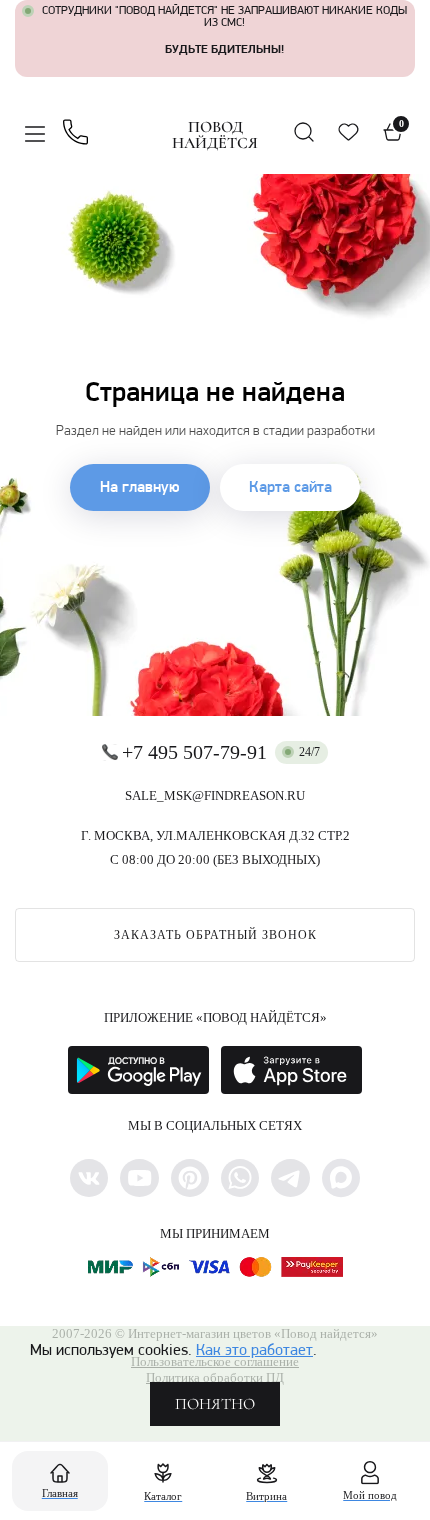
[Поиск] (304, 132)
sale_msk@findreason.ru (215, 795)
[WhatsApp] (240, 1178)
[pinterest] (190, 1178)
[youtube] (139, 1178)
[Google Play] (138, 1070)
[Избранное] (348, 132)
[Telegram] (290, 1178)
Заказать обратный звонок (215, 935)
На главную (140, 488)
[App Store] (291, 1070)
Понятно (215, 1404)
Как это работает (254, 1351)
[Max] (341, 1178)
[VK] (89, 1178)
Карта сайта (290, 488)
